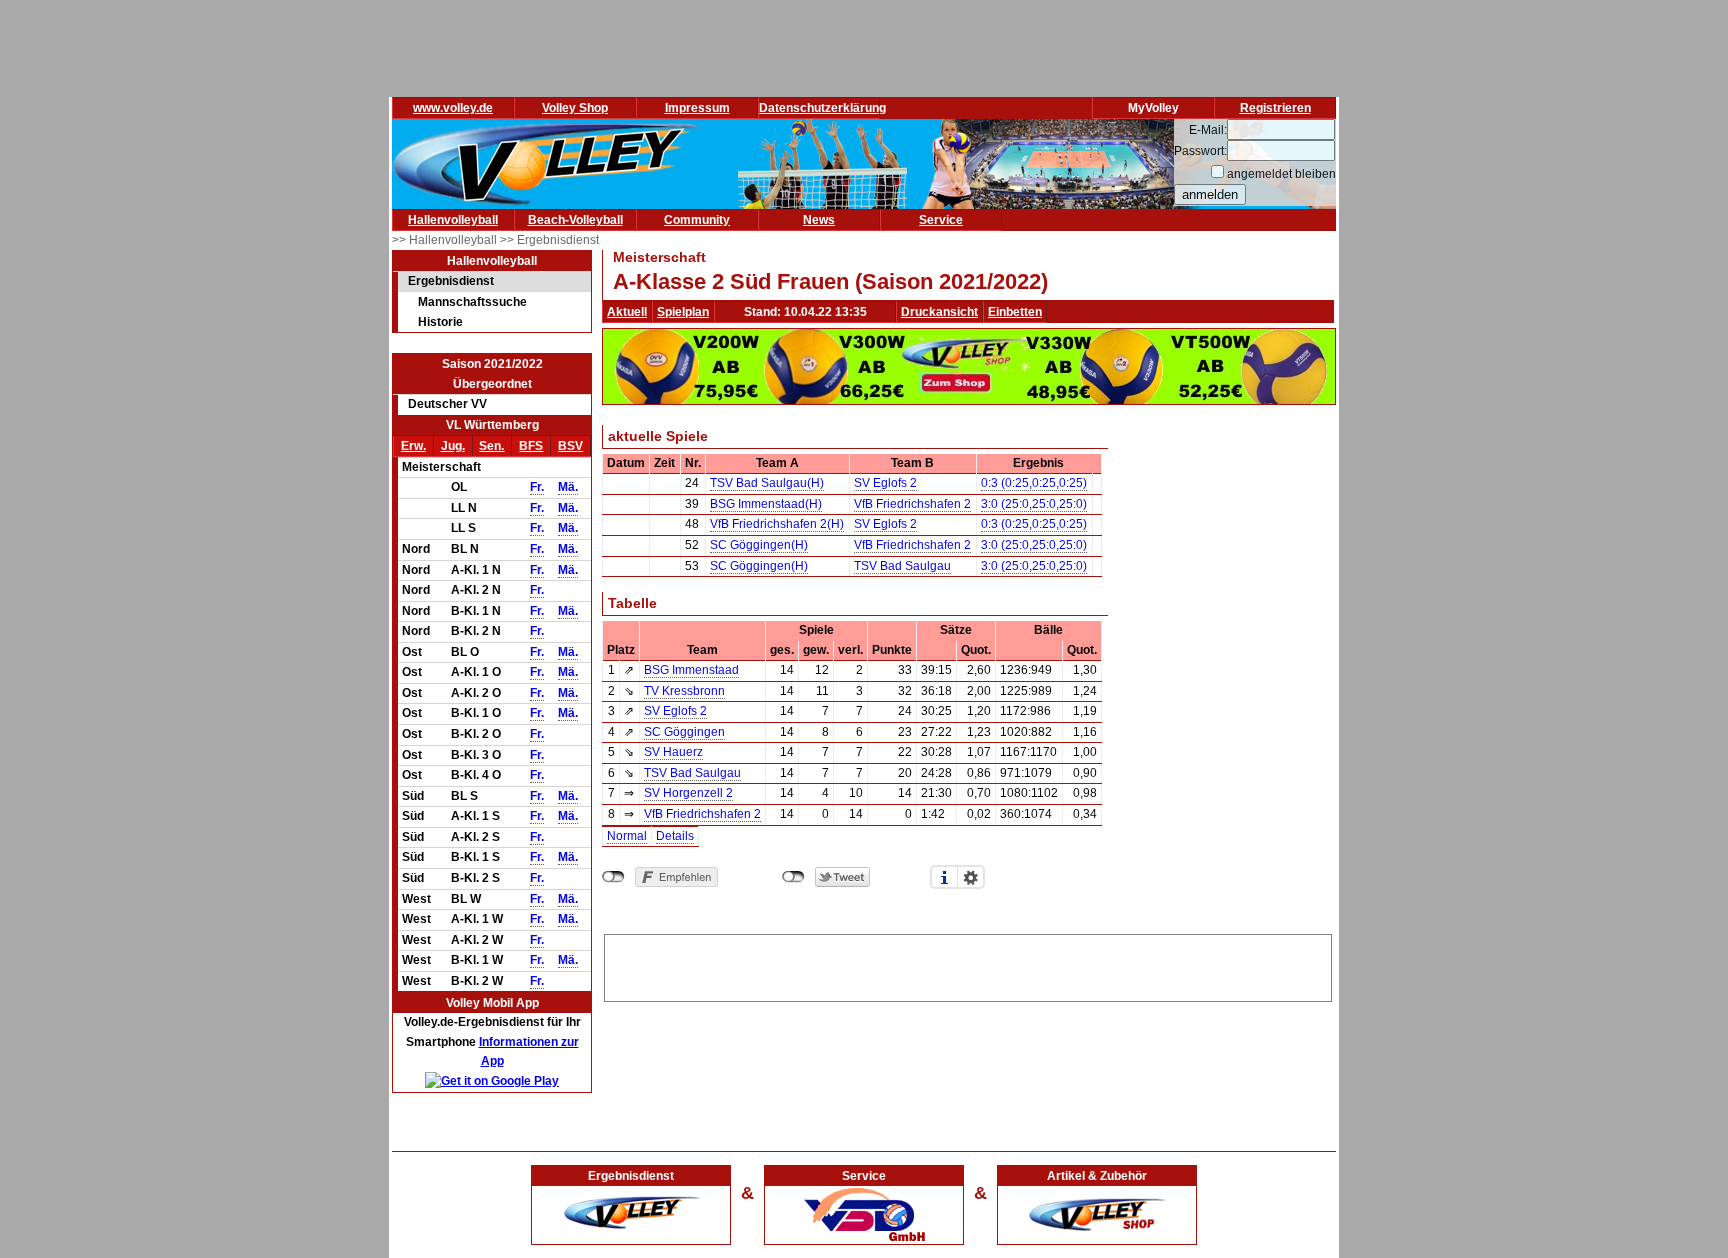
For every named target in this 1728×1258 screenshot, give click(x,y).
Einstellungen (971, 877)
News (819, 220)
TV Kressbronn (684, 691)
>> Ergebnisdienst (549, 240)
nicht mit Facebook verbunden (613, 877)
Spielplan (683, 312)
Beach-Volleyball (575, 220)
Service (941, 220)
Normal (627, 836)
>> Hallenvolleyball (446, 240)
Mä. (568, 487)
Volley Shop (575, 108)
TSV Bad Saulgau (902, 566)
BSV (570, 446)
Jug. (453, 446)
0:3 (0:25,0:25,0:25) (1034, 483)
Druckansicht (939, 312)
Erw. (413, 446)
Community (697, 220)
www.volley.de (453, 108)
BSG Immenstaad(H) (766, 504)
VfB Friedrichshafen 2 (912, 504)
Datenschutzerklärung (822, 108)
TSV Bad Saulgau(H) (767, 483)
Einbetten (1015, 312)
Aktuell (627, 312)
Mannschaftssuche (472, 302)
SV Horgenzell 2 (688, 793)
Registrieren (1275, 108)
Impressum (697, 108)
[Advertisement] (968, 965)
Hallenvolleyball (453, 220)
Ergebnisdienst (451, 281)
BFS (531, 446)
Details (675, 836)
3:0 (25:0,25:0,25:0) (1034, 504)
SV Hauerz (673, 752)
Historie (440, 322)
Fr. (537, 487)
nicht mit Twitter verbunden (793, 877)
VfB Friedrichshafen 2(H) (777, 524)
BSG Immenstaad (691, 670)
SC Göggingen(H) (759, 545)
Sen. (491, 446)
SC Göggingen (684, 732)
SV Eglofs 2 (885, 483)
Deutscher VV (447, 404)
